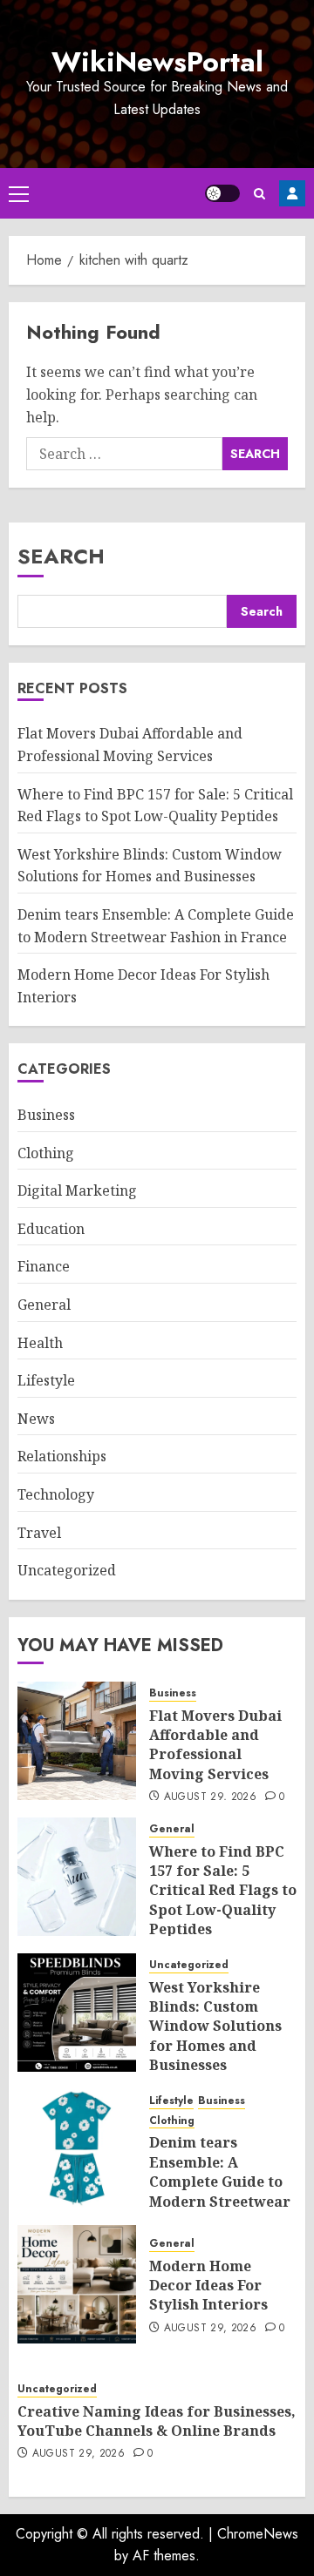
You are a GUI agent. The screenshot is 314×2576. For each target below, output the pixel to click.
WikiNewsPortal (157, 62)
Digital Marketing (77, 1190)
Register (292, 193)
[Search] (259, 194)
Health (40, 1343)
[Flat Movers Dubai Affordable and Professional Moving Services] (77, 1741)
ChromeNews (258, 2534)
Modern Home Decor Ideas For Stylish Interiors (208, 2286)
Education (51, 1229)
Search (61, 556)
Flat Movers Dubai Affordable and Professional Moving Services (215, 1745)
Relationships (62, 1456)
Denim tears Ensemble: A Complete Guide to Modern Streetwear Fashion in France (220, 2182)
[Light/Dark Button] (222, 193)
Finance (44, 1266)
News (36, 1419)
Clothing (46, 1153)
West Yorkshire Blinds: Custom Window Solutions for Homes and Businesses (150, 866)
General (44, 1305)
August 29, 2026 (210, 1797)
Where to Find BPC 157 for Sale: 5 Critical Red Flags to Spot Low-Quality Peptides (223, 1891)
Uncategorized (67, 1570)
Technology (56, 1494)
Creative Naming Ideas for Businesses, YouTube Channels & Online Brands (157, 2421)
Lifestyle (46, 1380)
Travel (39, 1533)
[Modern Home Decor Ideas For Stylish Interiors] (77, 2284)
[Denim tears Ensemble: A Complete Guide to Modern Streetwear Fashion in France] (77, 2148)
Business (46, 1115)
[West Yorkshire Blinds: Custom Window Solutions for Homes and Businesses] (77, 2013)
